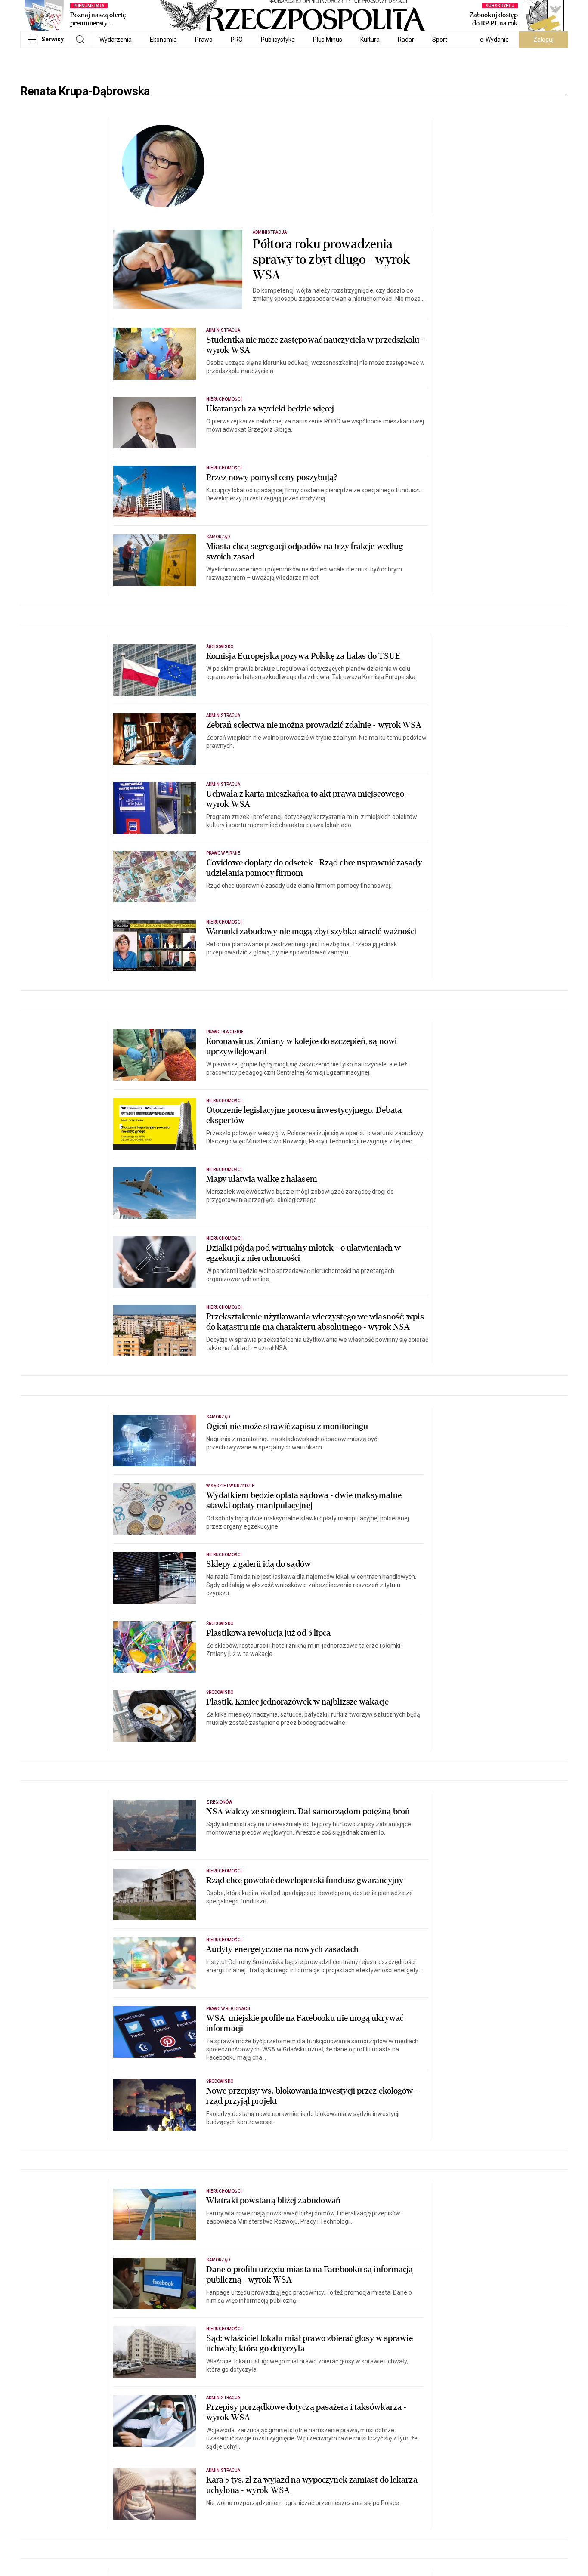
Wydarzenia (116, 40)
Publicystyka (278, 40)
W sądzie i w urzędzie (230, 1486)
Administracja (270, 232)
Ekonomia (163, 40)
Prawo (204, 40)
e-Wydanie (494, 40)
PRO (237, 40)
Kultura (370, 40)
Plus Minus (328, 40)
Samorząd (218, 537)
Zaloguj (543, 40)
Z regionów (219, 1802)
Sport (440, 40)
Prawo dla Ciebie (225, 1032)
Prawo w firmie (223, 853)
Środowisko (220, 647)
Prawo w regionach (228, 2009)
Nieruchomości (224, 399)
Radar (406, 40)
